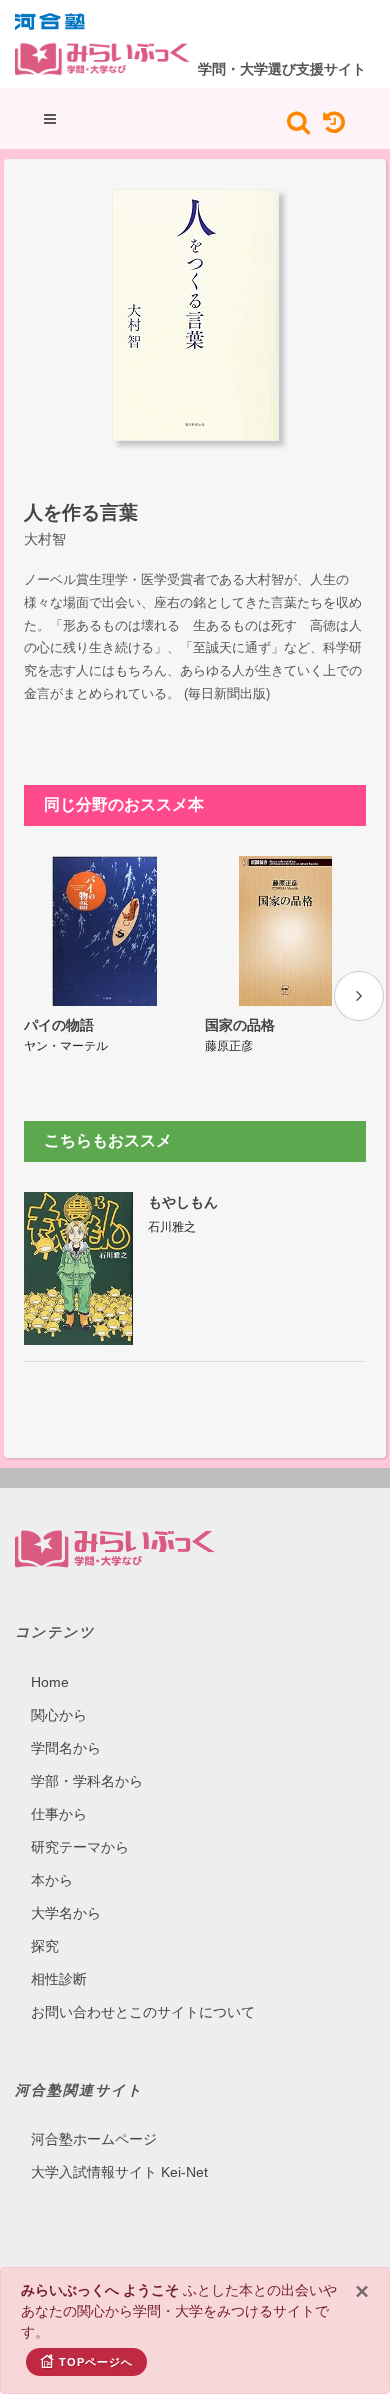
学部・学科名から (87, 1781)
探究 (45, 1946)
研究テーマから (80, 1847)
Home (50, 1682)
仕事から (59, 1814)
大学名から (66, 1913)
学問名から (66, 1748)
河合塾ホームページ (94, 2139)
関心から (59, 1715)
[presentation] (359, 996)
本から (52, 1880)
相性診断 (59, 1979)
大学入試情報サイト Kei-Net (119, 2172)
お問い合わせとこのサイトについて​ (143, 2012)
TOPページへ (96, 2362)
